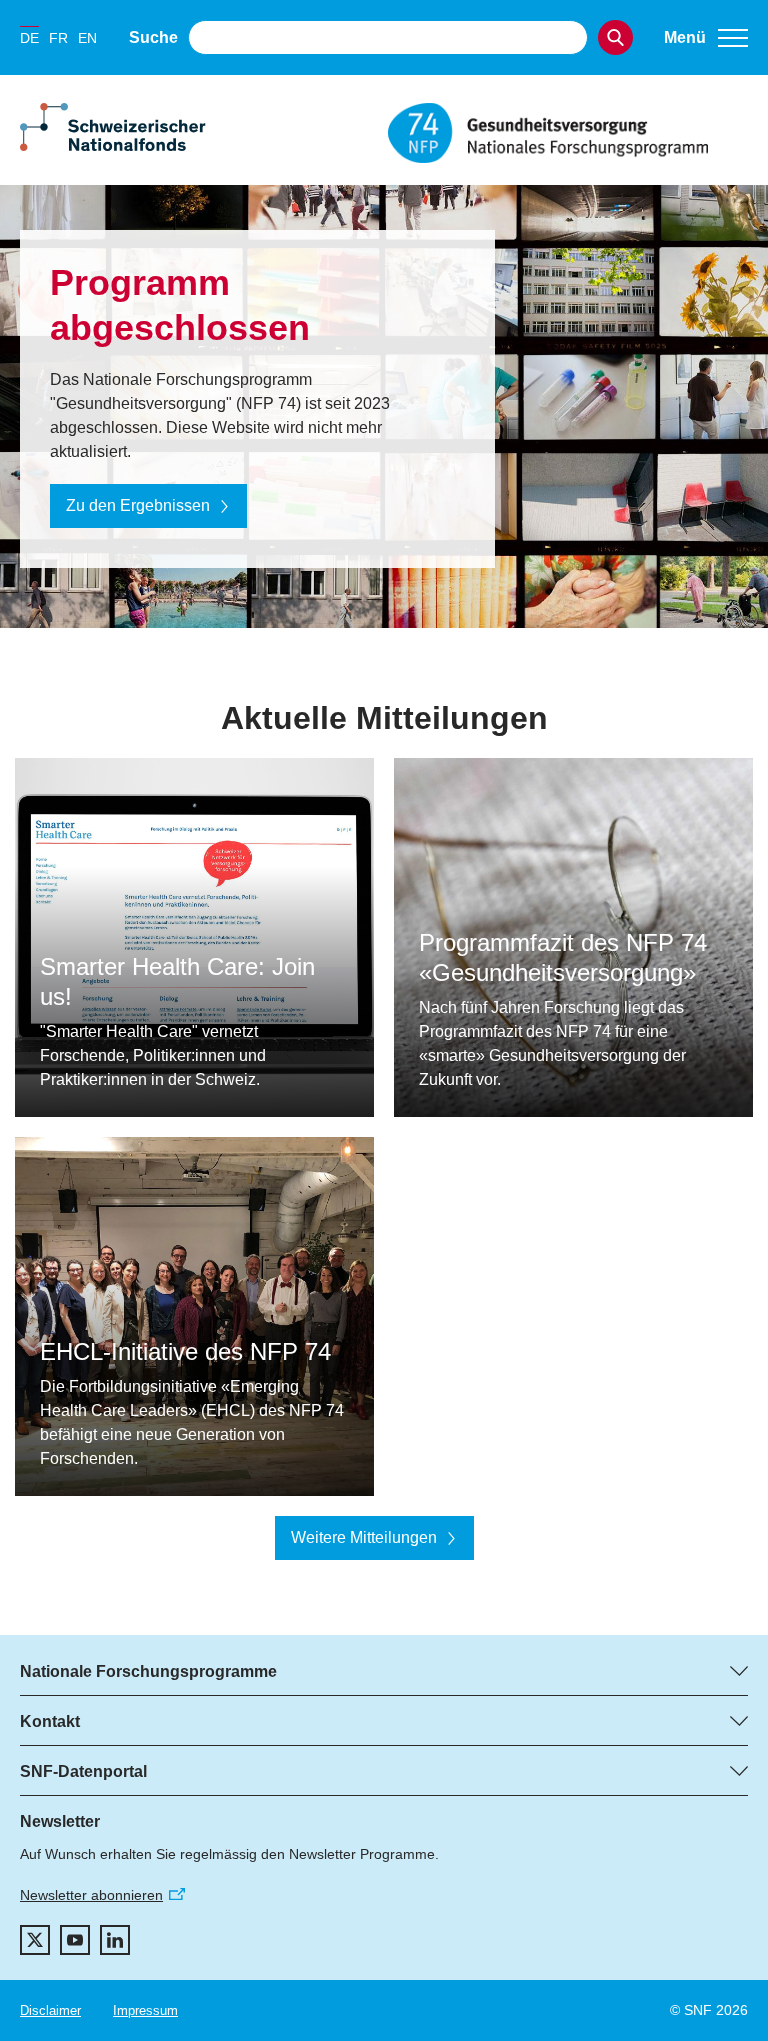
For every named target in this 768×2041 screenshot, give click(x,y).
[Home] (568, 133)
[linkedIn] (115, 1940)
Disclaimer (50, 2010)
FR (58, 38)
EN (87, 38)
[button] (706, 38)
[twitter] (35, 1940)
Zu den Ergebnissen (138, 505)
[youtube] (75, 1940)
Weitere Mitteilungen (364, 1537)
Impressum (145, 2010)
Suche (153, 37)
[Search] (615, 37)
